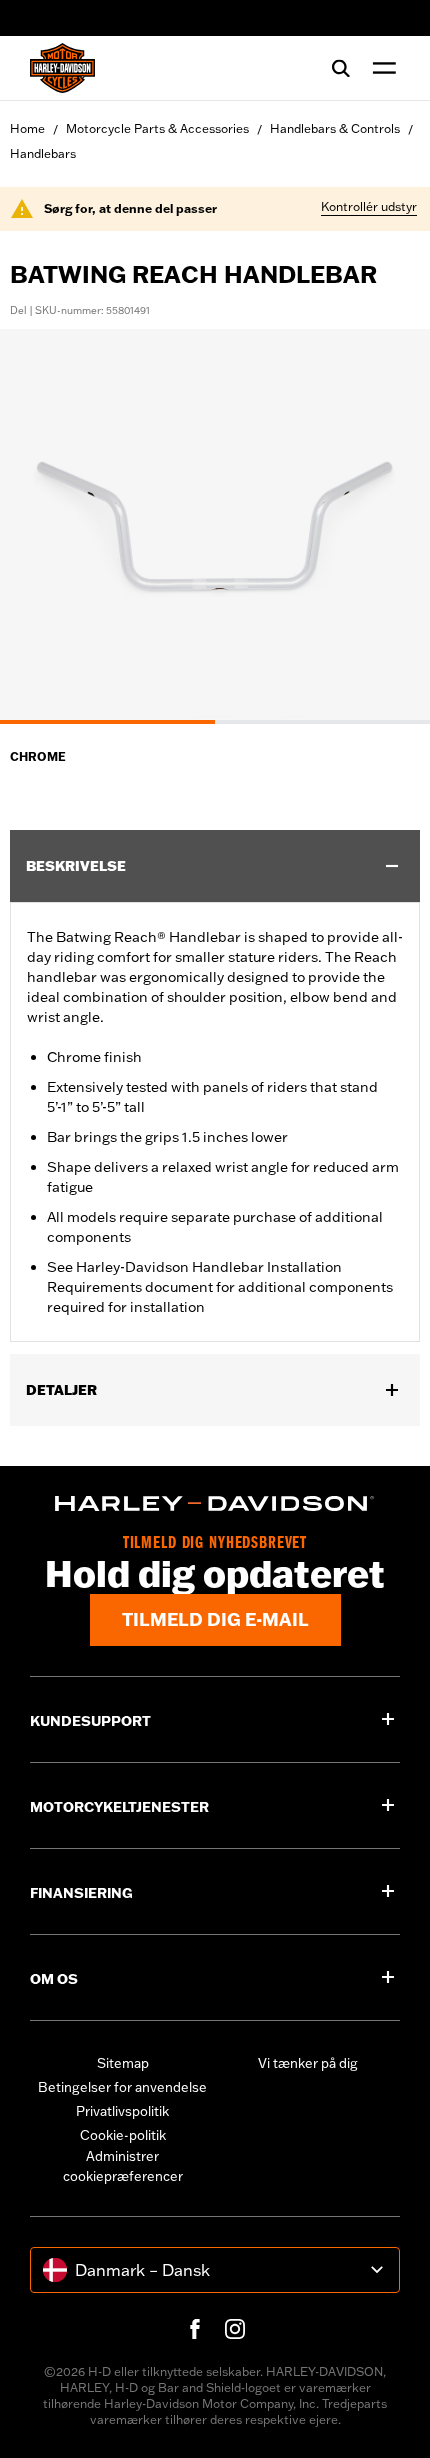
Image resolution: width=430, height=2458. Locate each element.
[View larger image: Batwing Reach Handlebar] (215, 523)
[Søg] (341, 68)
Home (27, 128)
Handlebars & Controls (335, 128)
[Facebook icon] (195, 2329)
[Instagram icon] (235, 2329)
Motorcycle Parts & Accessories (157, 128)
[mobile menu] (380, 68)
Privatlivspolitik (122, 2111)
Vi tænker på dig (308, 2063)
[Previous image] (40, 526)
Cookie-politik (123, 2135)
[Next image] (390, 526)
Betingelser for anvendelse (122, 2087)
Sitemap (123, 2063)
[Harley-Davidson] (215, 1504)
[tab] (107, 722)
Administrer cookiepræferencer (123, 2166)
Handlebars (43, 153)
